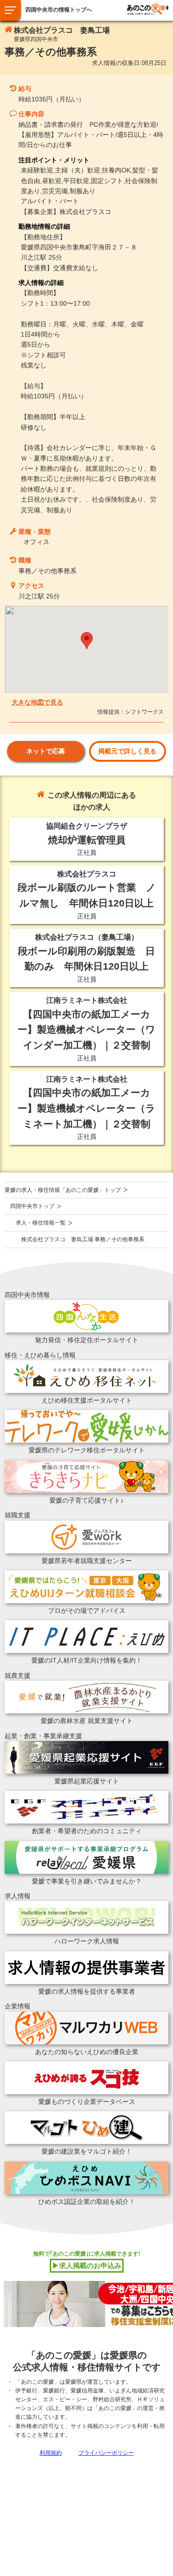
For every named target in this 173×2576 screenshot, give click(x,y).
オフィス (36, 542)
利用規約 (51, 2453)
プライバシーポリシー (106, 2453)
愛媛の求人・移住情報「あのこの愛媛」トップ (63, 1190)
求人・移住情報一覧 (41, 1223)
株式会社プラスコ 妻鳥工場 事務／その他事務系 (83, 1239)
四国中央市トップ (32, 1206)
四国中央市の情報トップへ (59, 10)
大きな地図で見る (37, 702)
